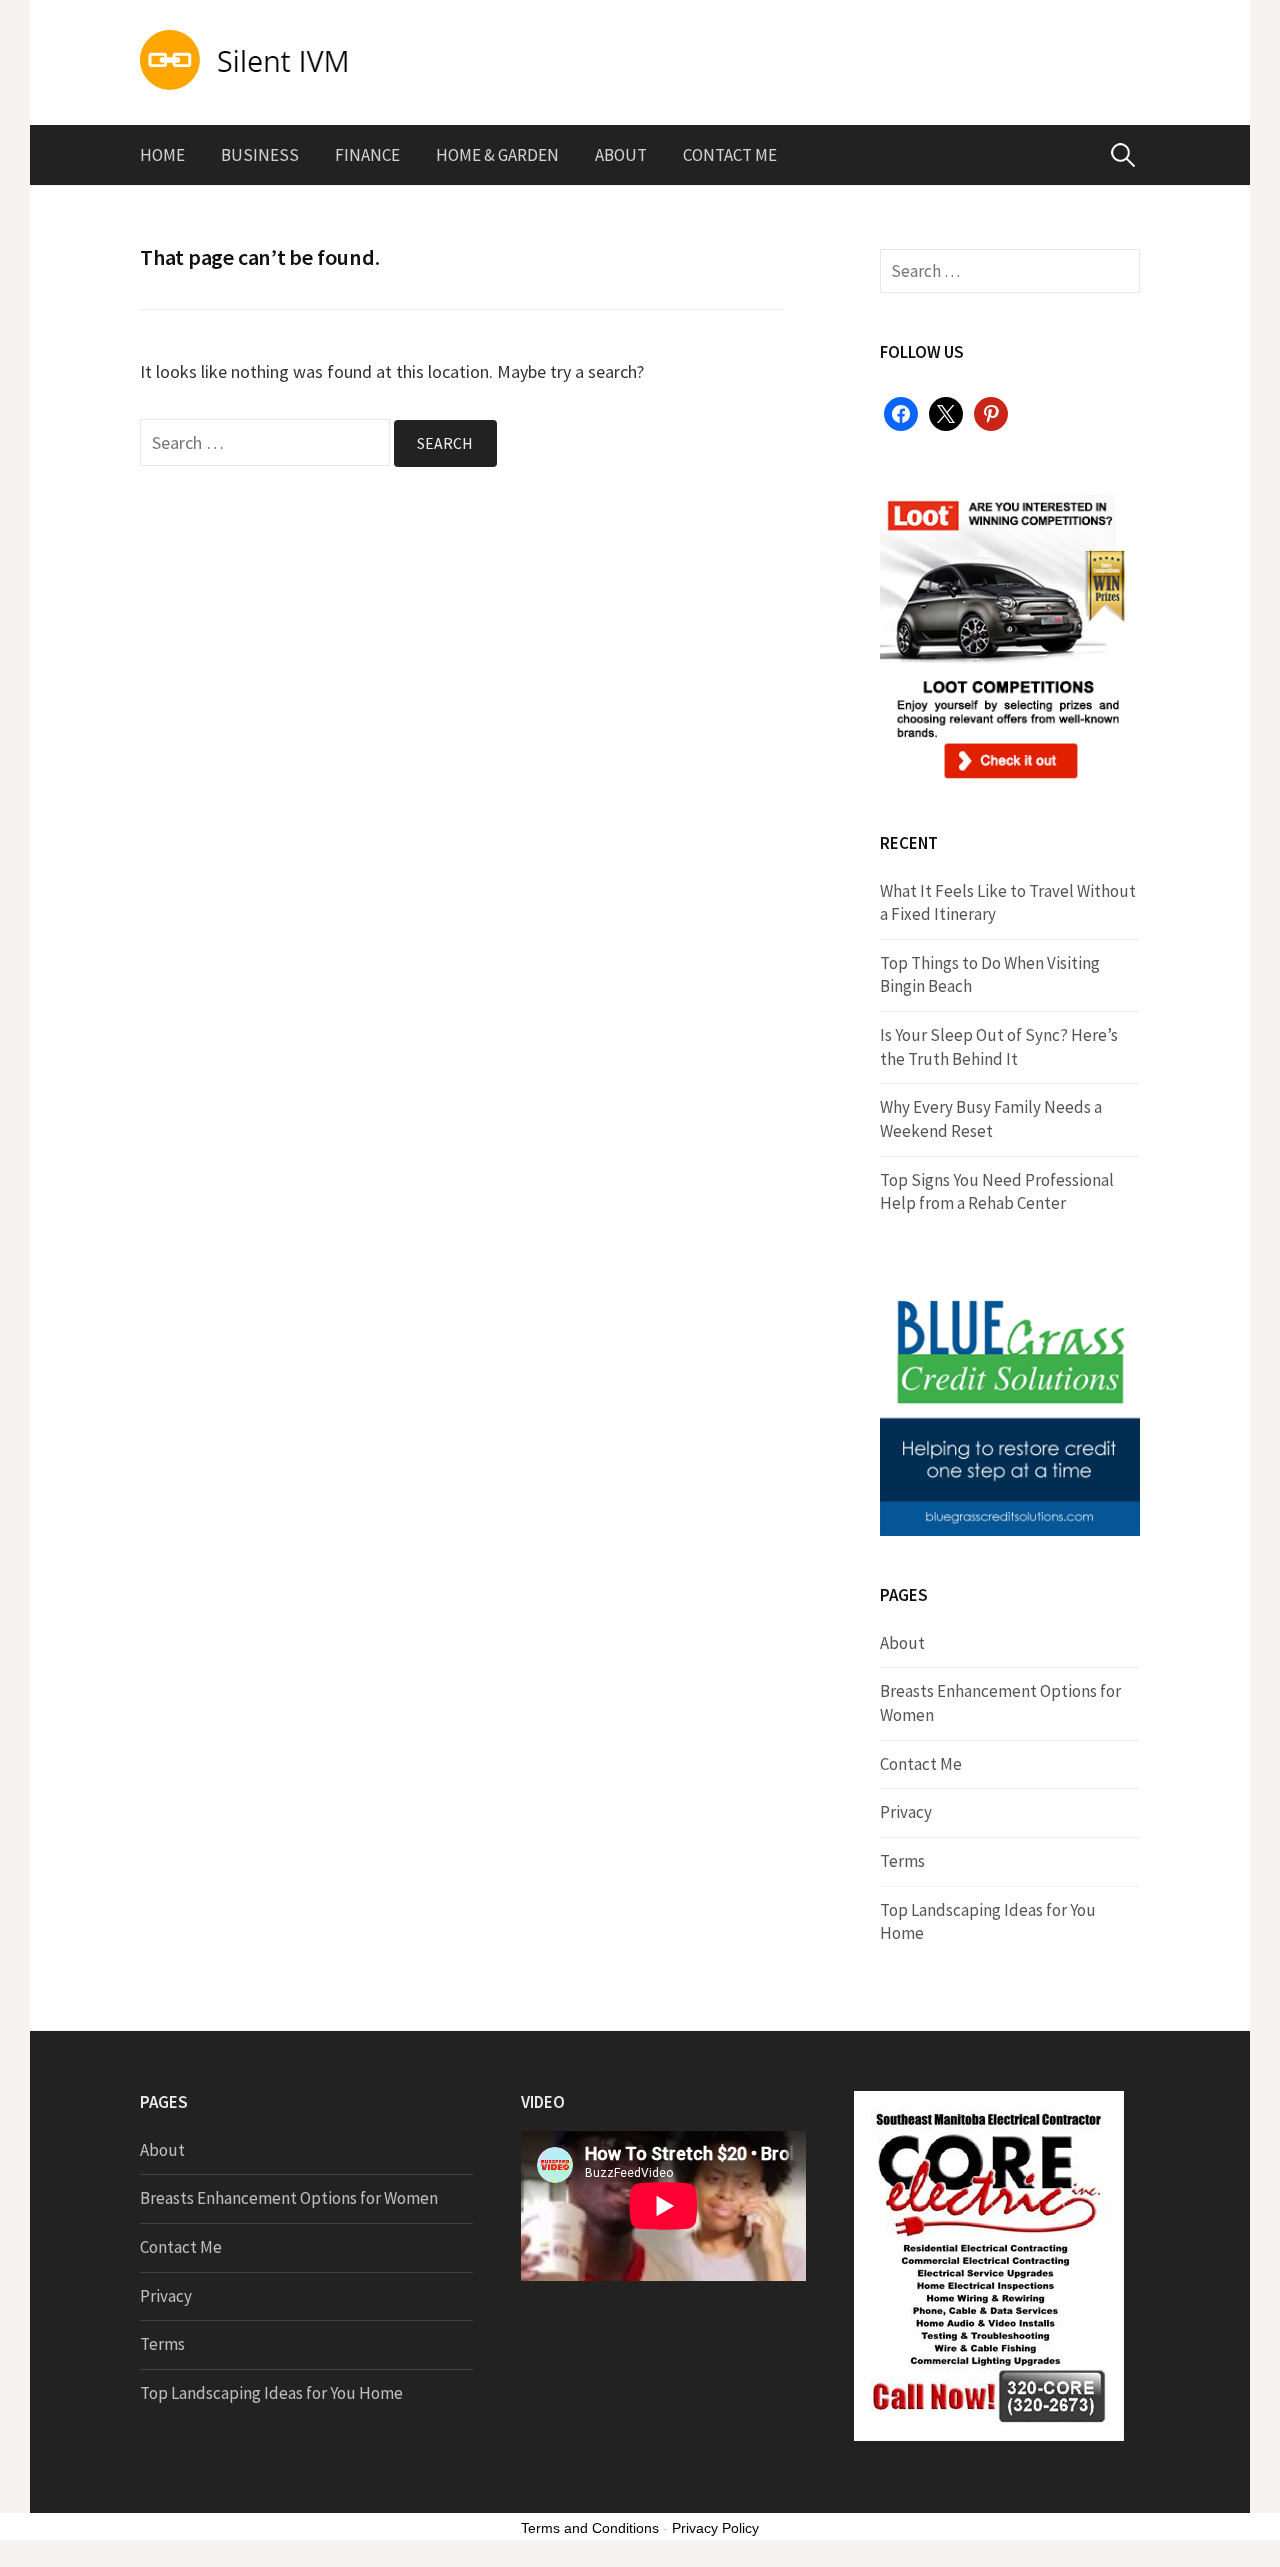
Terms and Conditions (590, 2528)
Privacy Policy (715, 2528)
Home (162, 155)
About (621, 155)
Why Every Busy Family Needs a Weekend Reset (991, 1119)
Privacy (906, 1812)
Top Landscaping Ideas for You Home (271, 2393)
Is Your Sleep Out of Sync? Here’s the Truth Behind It (999, 1047)
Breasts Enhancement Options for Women (289, 2198)
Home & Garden (497, 155)
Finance (367, 155)
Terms (902, 1861)
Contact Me (730, 155)
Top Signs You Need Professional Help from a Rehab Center (997, 1192)
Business (260, 155)
